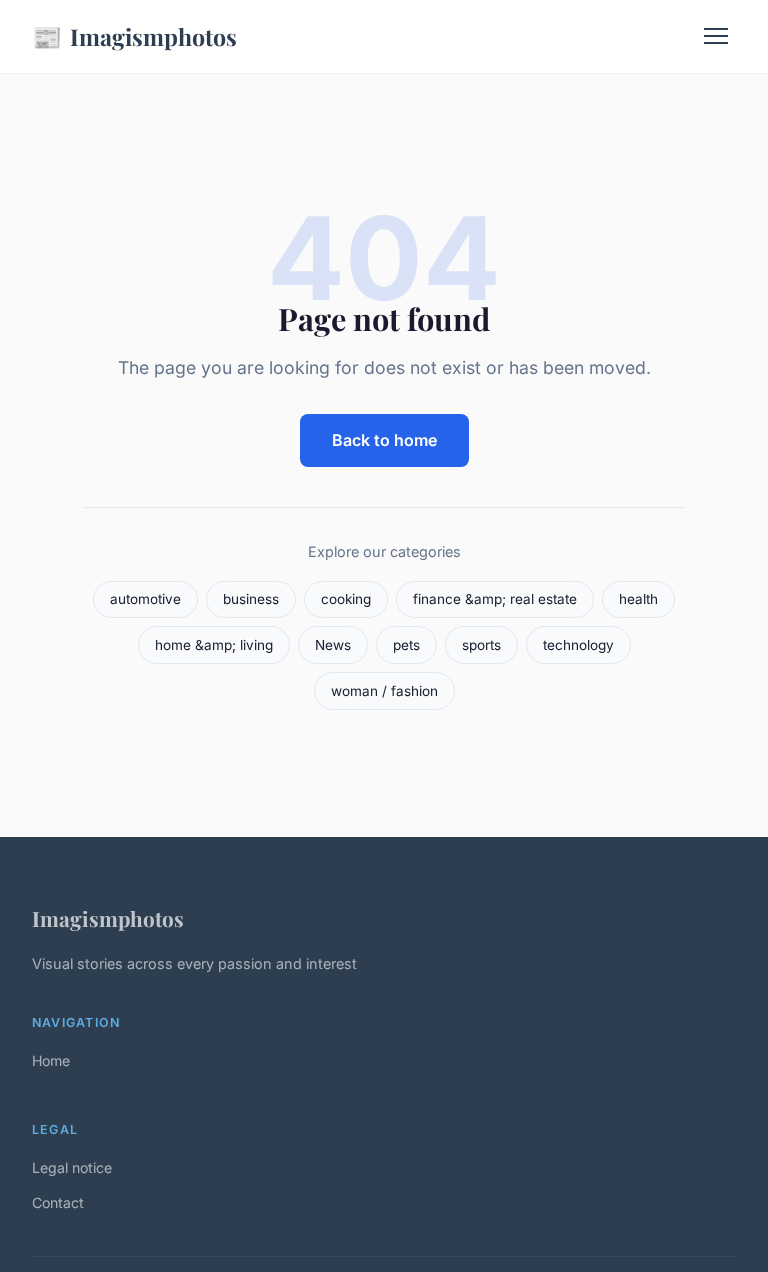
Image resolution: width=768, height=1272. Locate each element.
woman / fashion (384, 691)
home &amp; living (214, 645)
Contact (58, 1202)
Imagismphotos (134, 36)
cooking (346, 599)
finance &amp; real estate (495, 599)
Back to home (384, 440)
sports (481, 645)
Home (51, 1060)
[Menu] (716, 36)
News (333, 645)
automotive (145, 599)
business (251, 599)
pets (406, 645)
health (638, 599)
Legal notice (72, 1167)
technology (578, 645)
